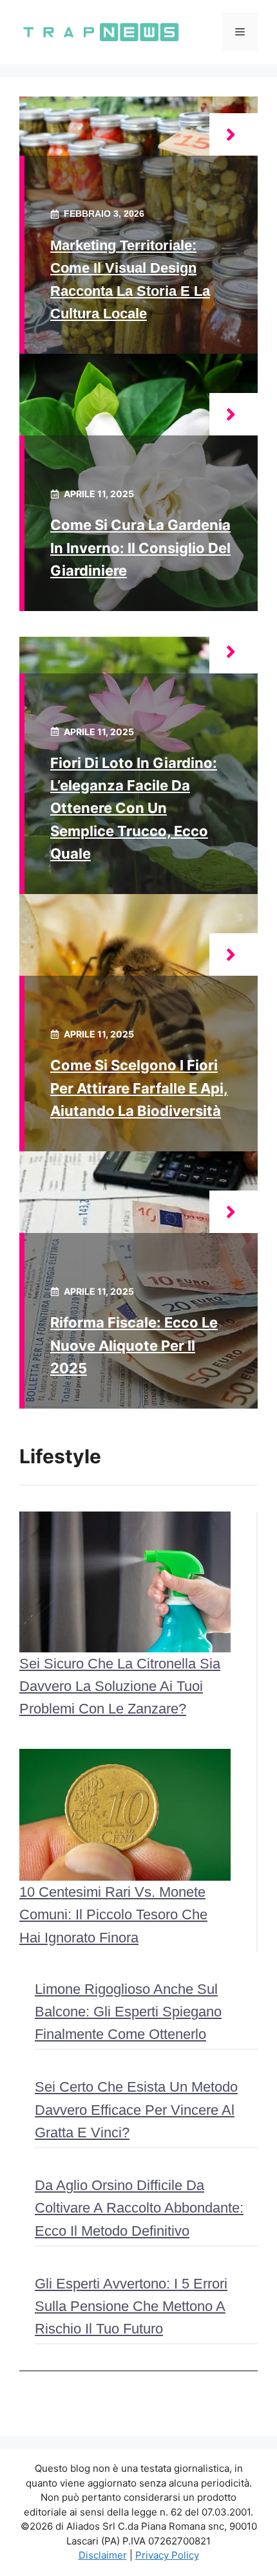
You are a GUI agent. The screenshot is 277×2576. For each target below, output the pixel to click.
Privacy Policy (167, 2555)
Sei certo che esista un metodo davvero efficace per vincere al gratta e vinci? (136, 2109)
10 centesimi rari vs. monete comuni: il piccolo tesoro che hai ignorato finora (113, 1914)
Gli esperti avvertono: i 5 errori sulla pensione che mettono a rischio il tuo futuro (131, 2306)
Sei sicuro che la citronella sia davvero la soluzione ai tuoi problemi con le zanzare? (120, 1686)
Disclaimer (103, 2555)
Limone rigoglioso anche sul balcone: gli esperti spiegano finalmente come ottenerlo (128, 2012)
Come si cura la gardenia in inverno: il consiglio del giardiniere (140, 547)
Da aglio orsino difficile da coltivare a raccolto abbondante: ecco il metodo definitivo (139, 2208)
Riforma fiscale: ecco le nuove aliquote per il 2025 (134, 1345)
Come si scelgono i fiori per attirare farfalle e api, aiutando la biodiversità (139, 1088)
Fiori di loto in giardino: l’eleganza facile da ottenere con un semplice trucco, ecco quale (134, 808)
